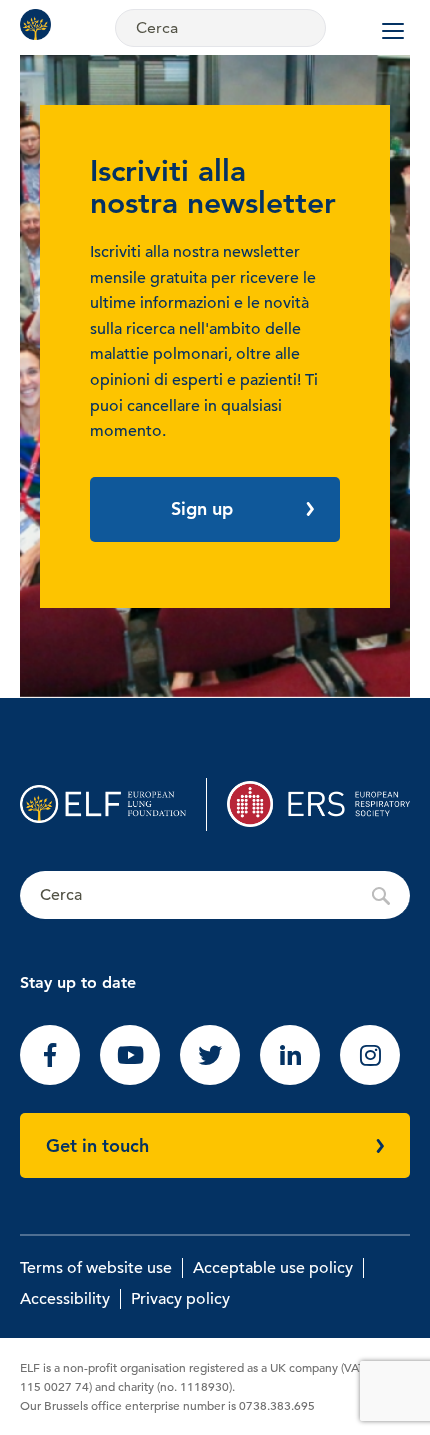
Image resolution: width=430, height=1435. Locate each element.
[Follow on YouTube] (130, 1080)
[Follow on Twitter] (210, 1080)
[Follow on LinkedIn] (290, 1080)
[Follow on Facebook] (50, 1080)
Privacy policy (180, 1299)
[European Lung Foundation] (40, 24)
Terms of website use (96, 1268)
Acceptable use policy (273, 1268)
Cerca (215, 896)
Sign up (202, 508)
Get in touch (97, 1145)
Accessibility (65, 1299)
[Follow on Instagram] (370, 1080)
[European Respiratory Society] (318, 804)
